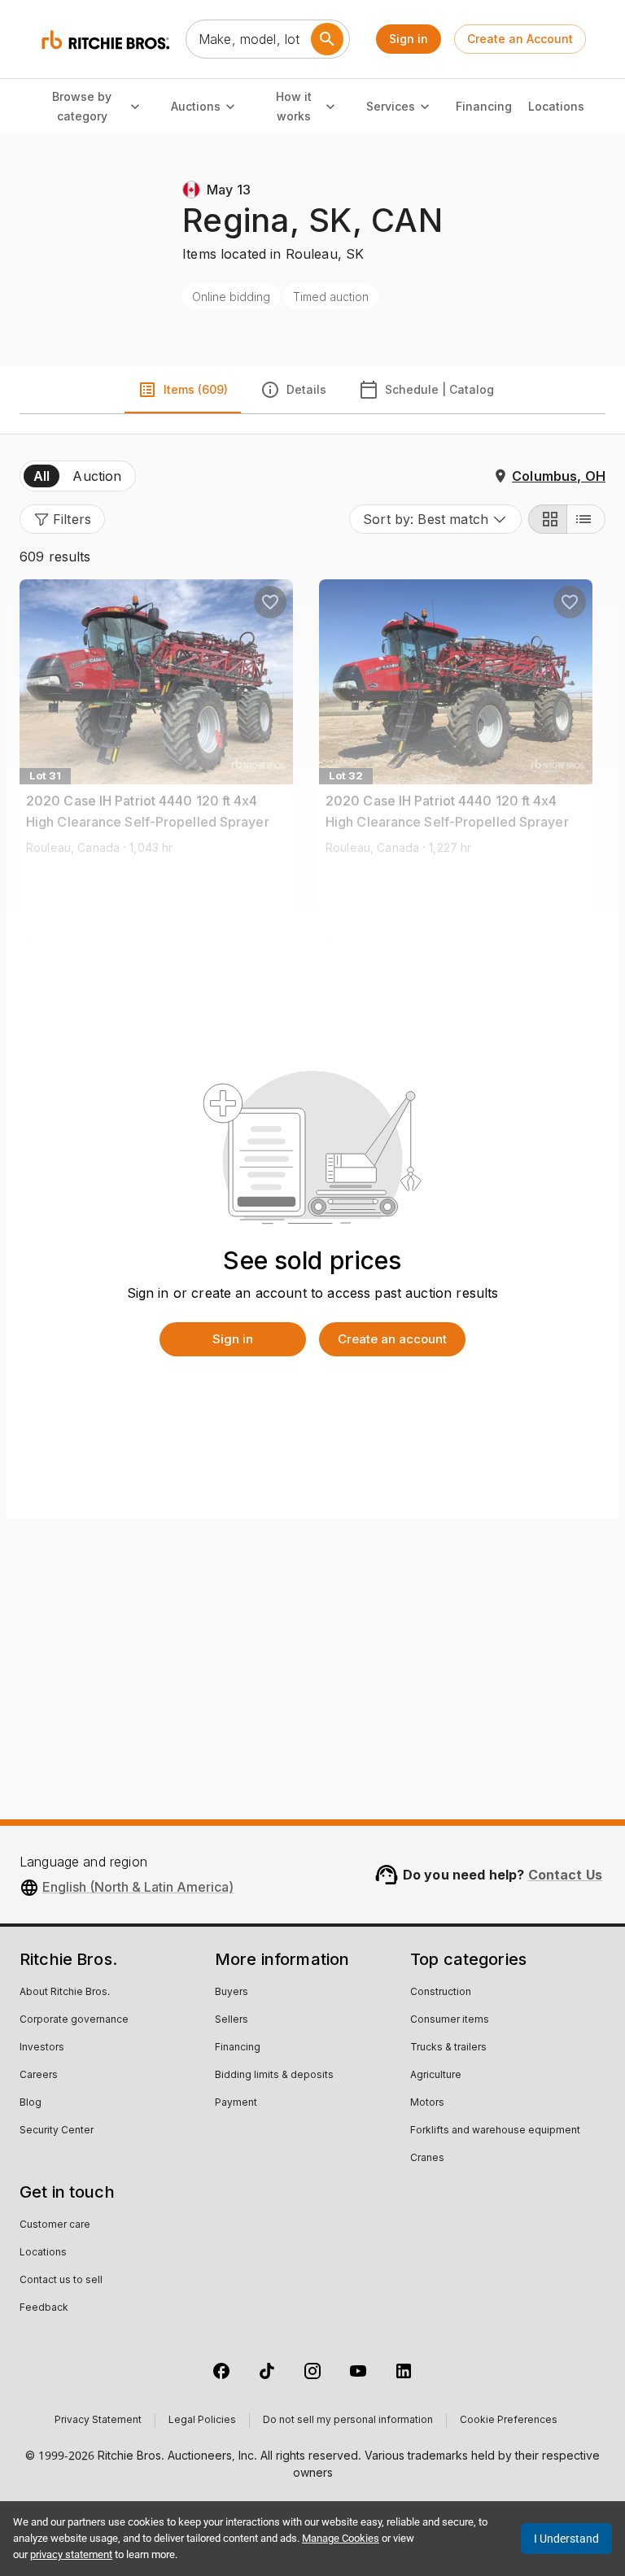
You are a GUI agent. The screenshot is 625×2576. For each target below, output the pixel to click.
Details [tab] (306, 389)
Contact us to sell (61, 2281)
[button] (62, 519)
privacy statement (71, 2554)
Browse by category (82, 107)
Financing (484, 106)
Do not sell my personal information (348, 2421)
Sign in (409, 39)
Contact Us (566, 1875)
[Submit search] (327, 39)
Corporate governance (74, 2020)
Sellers (232, 2020)
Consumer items (450, 2020)
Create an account (392, 1339)
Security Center (57, 2131)
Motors (427, 2103)
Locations (556, 106)
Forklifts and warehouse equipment (495, 2131)
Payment (236, 2103)
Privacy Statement (98, 2421)
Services (391, 106)
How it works (294, 107)
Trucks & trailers (448, 2048)
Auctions (196, 106)
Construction (441, 1993)
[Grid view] (548, 519)
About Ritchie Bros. (65, 1993)
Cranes (427, 2159)
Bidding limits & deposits (274, 2076)
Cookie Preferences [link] (509, 2421)
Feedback (44, 2308)
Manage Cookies (341, 2538)
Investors (42, 2048)
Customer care (55, 2225)
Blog (31, 2103)
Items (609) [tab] (196, 389)
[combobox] (435, 519)
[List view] (586, 519)
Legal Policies (202, 2421)
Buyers (232, 1993)
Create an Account (520, 39)
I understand (566, 2539)
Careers (39, 2076)
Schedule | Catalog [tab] (439, 389)
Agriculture (436, 2076)
